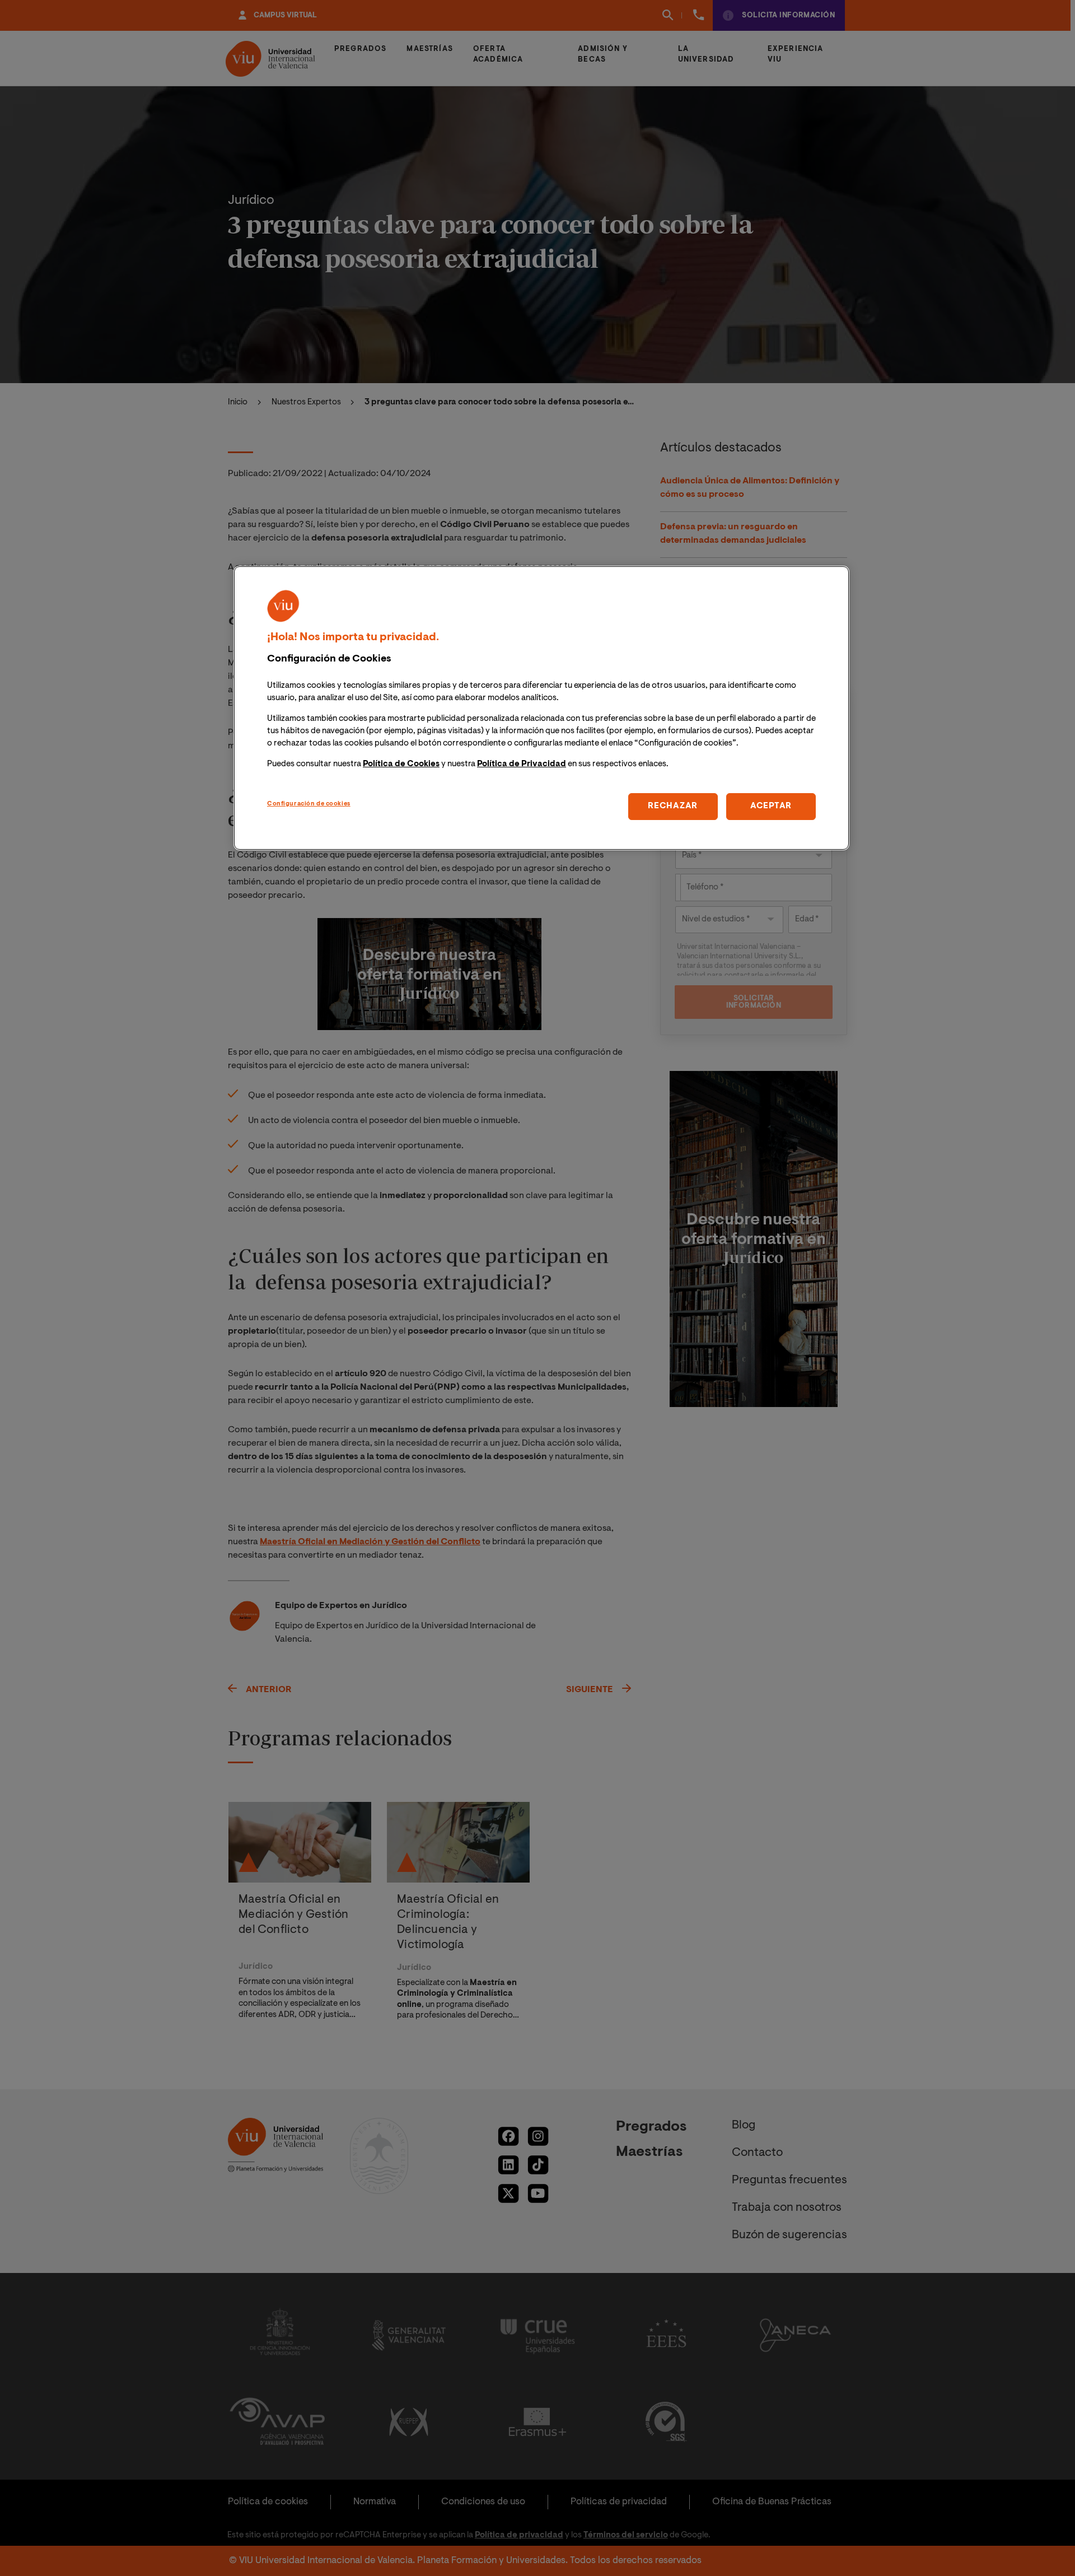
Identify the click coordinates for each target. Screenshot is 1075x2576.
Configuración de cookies (309, 804)
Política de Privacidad (522, 764)
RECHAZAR (673, 806)
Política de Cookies (401, 764)
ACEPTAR (771, 806)
